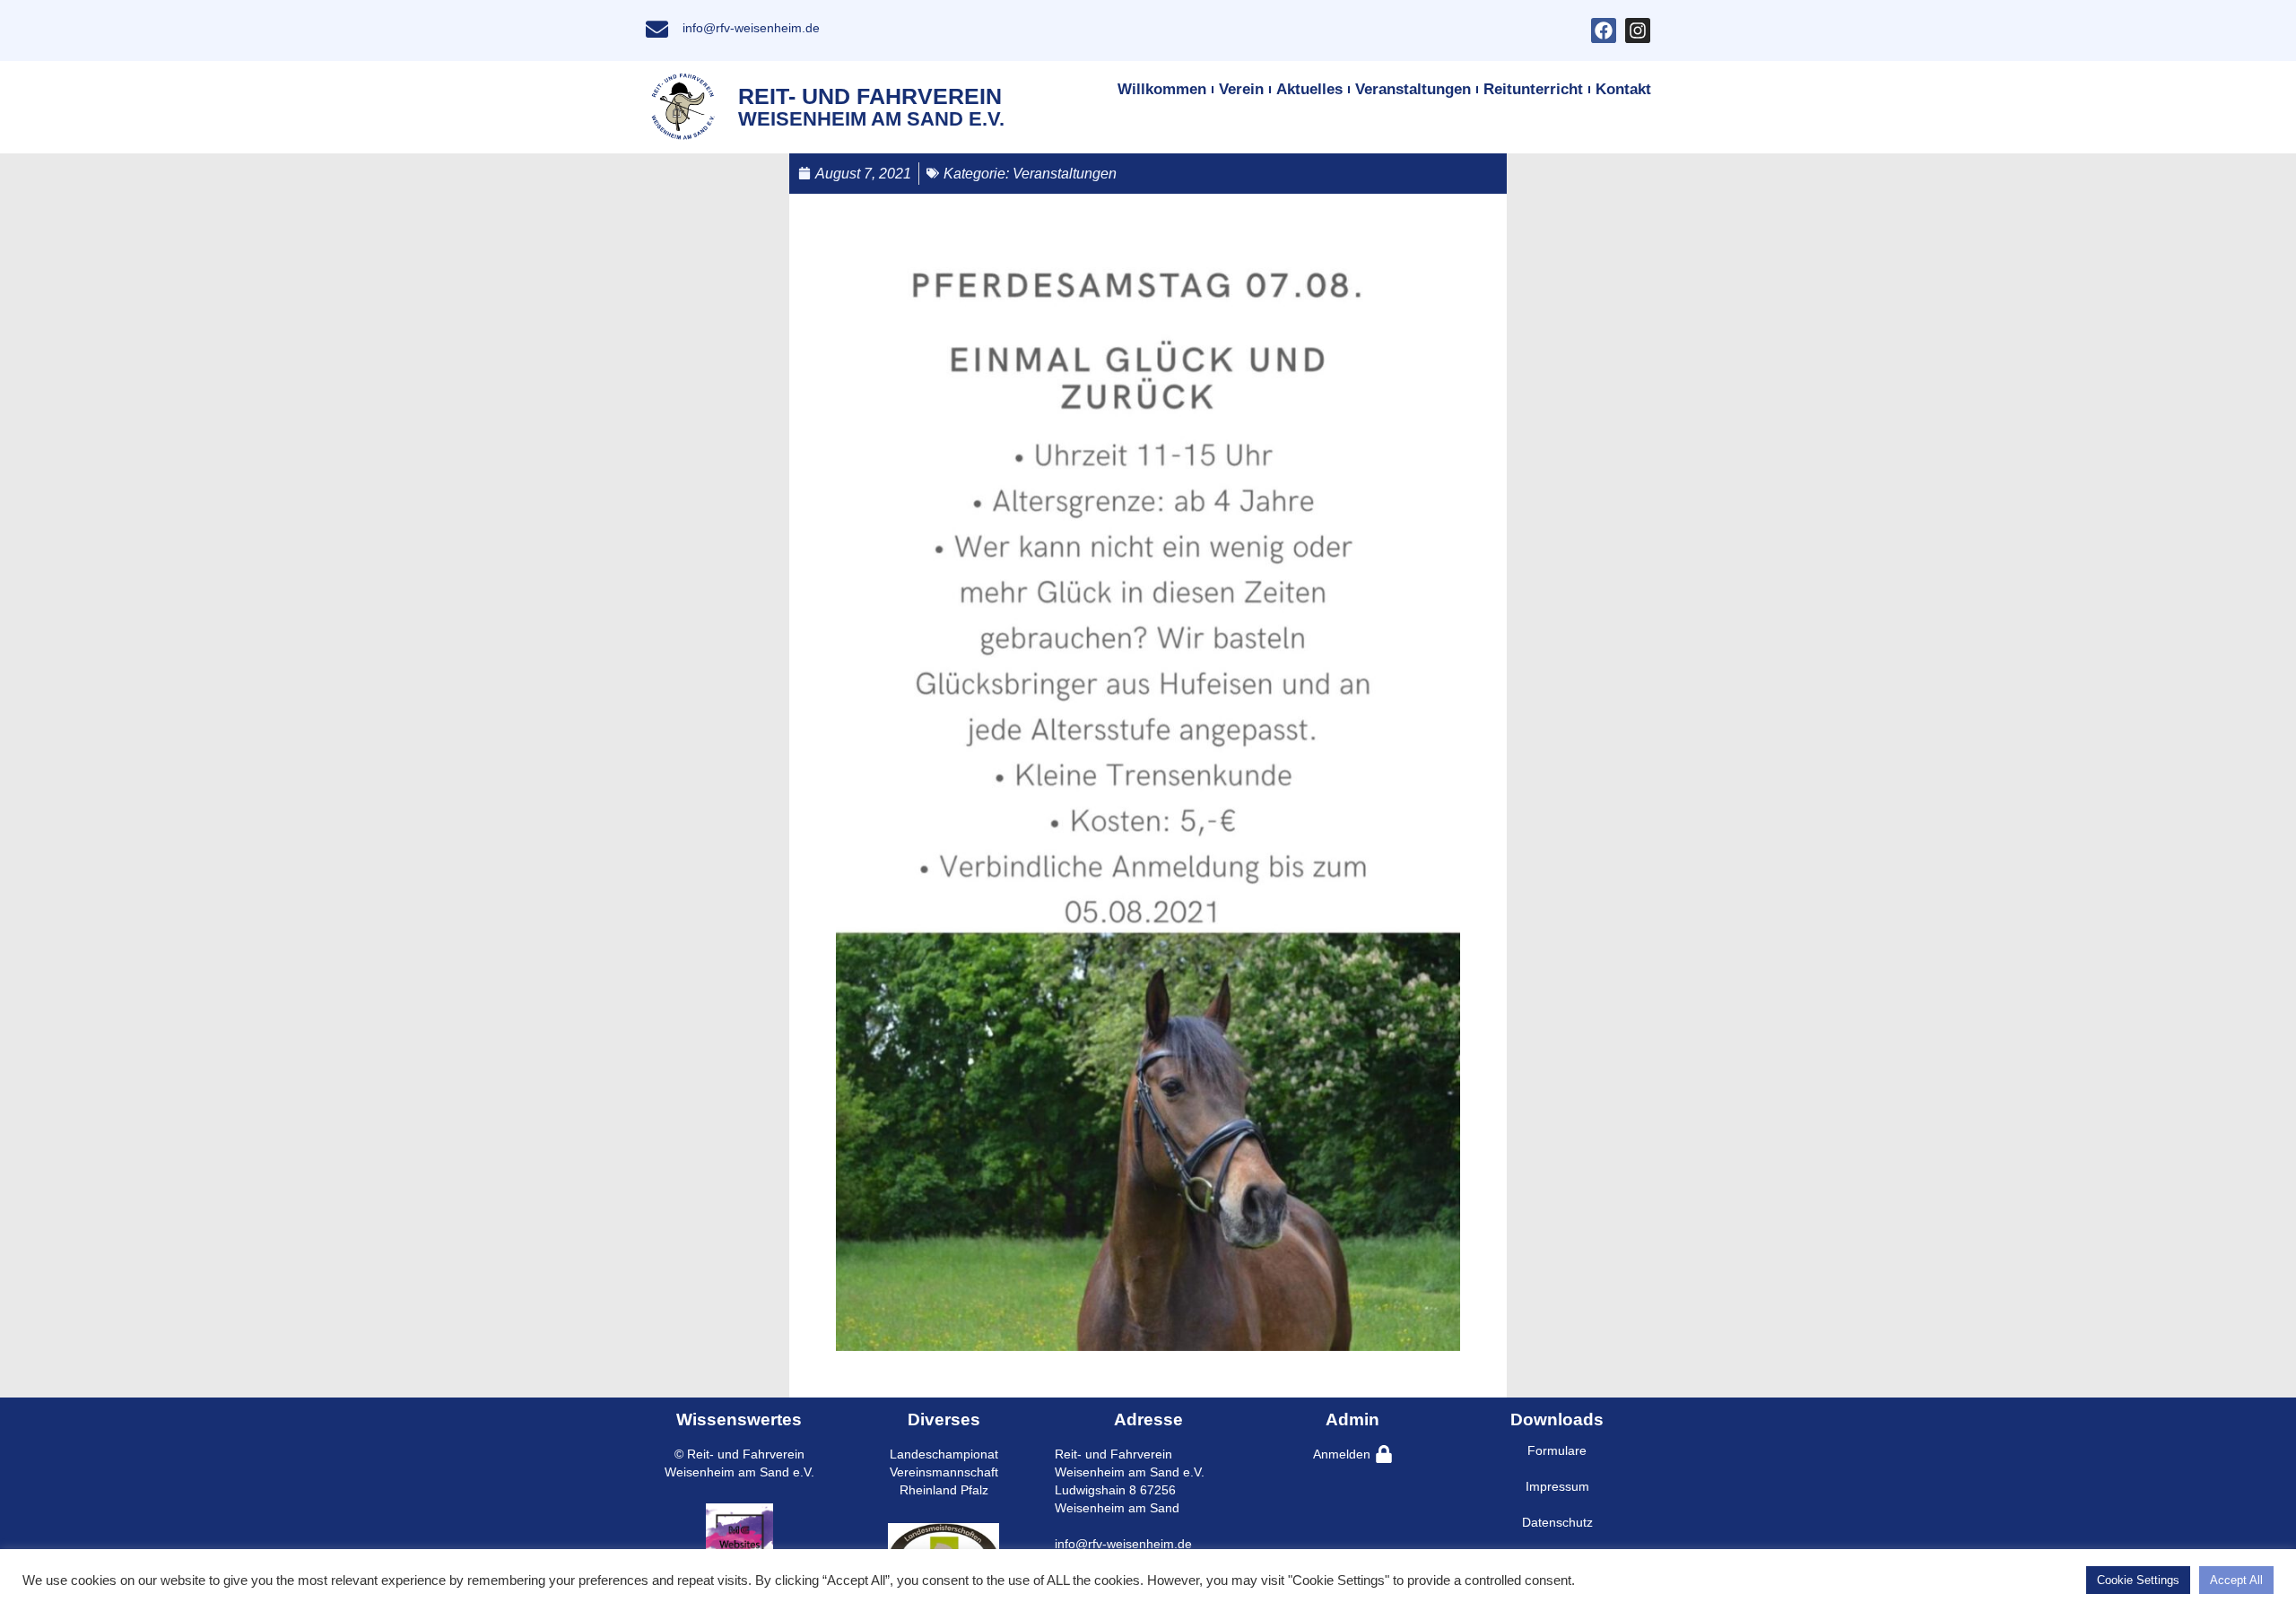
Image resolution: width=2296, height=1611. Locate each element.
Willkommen (1162, 89)
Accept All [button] (2236, 1580)
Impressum (1557, 1486)
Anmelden (1342, 1454)
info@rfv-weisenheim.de (751, 28)
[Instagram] (1638, 30)
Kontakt (1623, 89)
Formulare (1557, 1450)
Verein (1241, 89)
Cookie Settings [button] (2138, 1580)
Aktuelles (1309, 89)
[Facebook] (1604, 30)
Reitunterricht (1533, 89)
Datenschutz (1557, 1522)
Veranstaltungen (1413, 89)
